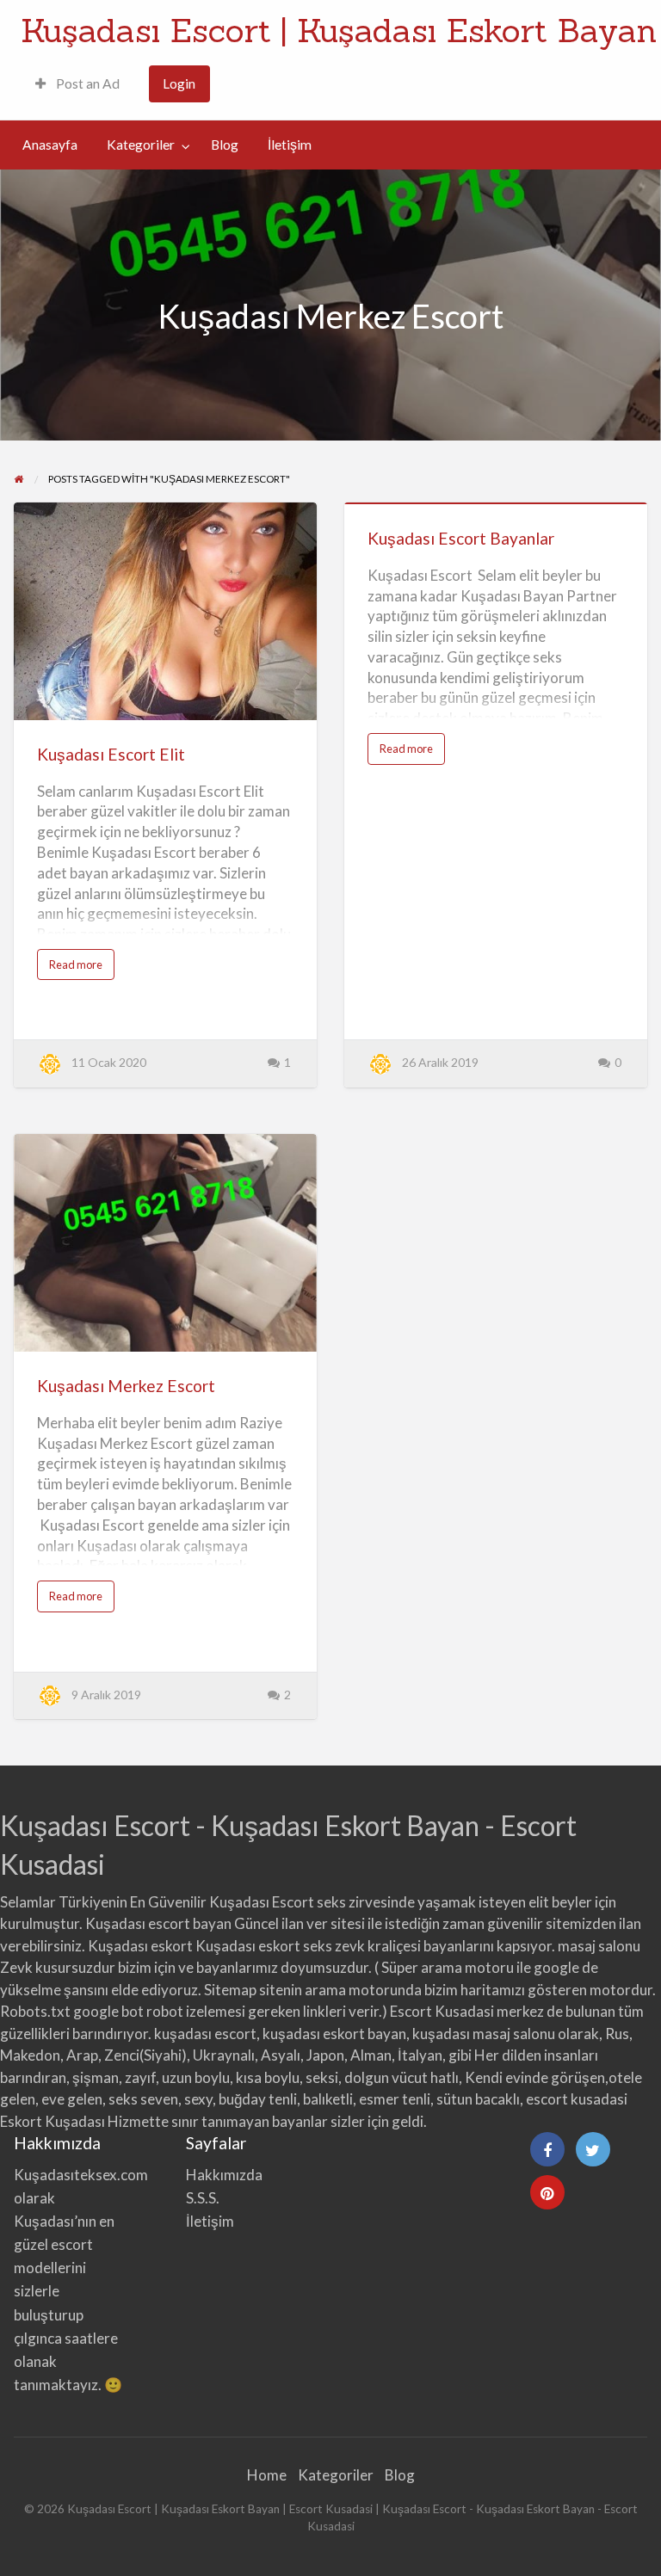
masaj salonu (599, 1946)
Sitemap (230, 1990)
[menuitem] (77, 84)
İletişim (290, 145)
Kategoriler (141, 145)
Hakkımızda (224, 2175)
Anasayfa (50, 145)
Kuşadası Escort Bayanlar (461, 538)
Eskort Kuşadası (53, 2121)
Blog (225, 145)
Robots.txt (35, 2011)
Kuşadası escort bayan (158, 1923)
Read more (79, 968)
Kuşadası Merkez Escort (126, 1386)
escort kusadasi (577, 2099)
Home (267, 2475)
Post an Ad (86, 83)
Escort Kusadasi (442, 2011)
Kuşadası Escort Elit (111, 754)
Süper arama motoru (448, 1967)
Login (179, 83)
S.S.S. (203, 2198)
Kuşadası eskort (140, 1946)
